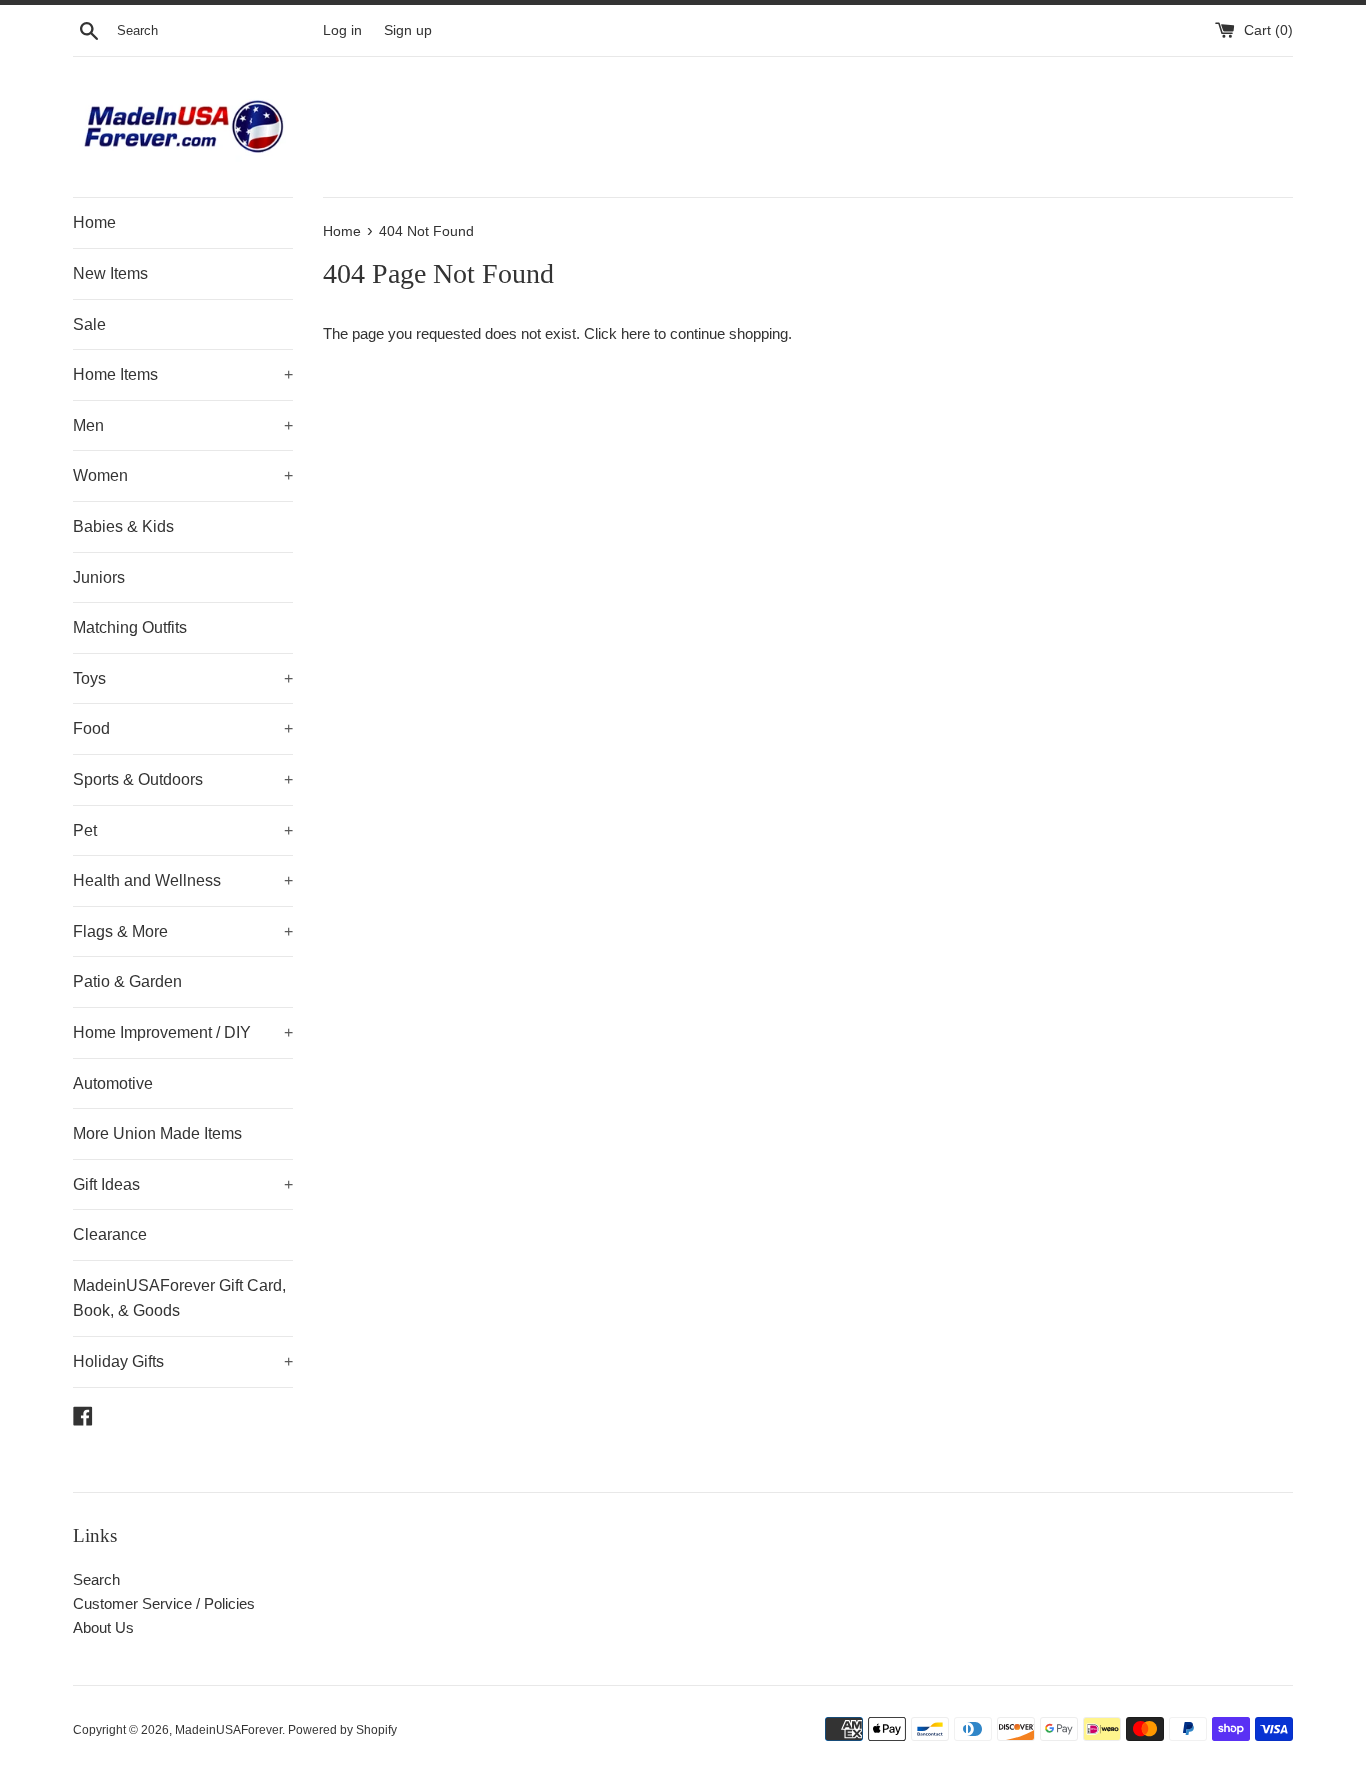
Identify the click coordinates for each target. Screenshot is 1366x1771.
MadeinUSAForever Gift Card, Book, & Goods (179, 1298)
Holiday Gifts (183, 1361)
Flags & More (183, 931)
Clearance (110, 1234)
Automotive (113, 1083)
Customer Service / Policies (164, 1603)
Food (183, 728)
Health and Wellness (183, 880)
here (635, 333)
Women (183, 475)
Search (96, 1579)
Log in (342, 30)
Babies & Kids (123, 526)
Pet (183, 830)
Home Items (183, 374)
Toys (183, 678)
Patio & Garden (127, 981)
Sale (89, 324)
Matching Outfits (130, 627)
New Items (110, 273)
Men (183, 425)
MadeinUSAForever (228, 1730)
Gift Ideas (183, 1184)
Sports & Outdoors (183, 779)
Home (94, 222)
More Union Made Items (157, 1133)
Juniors (99, 577)
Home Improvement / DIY (183, 1032)
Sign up (408, 30)
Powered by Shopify (342, 1730)
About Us (103, 1627)
